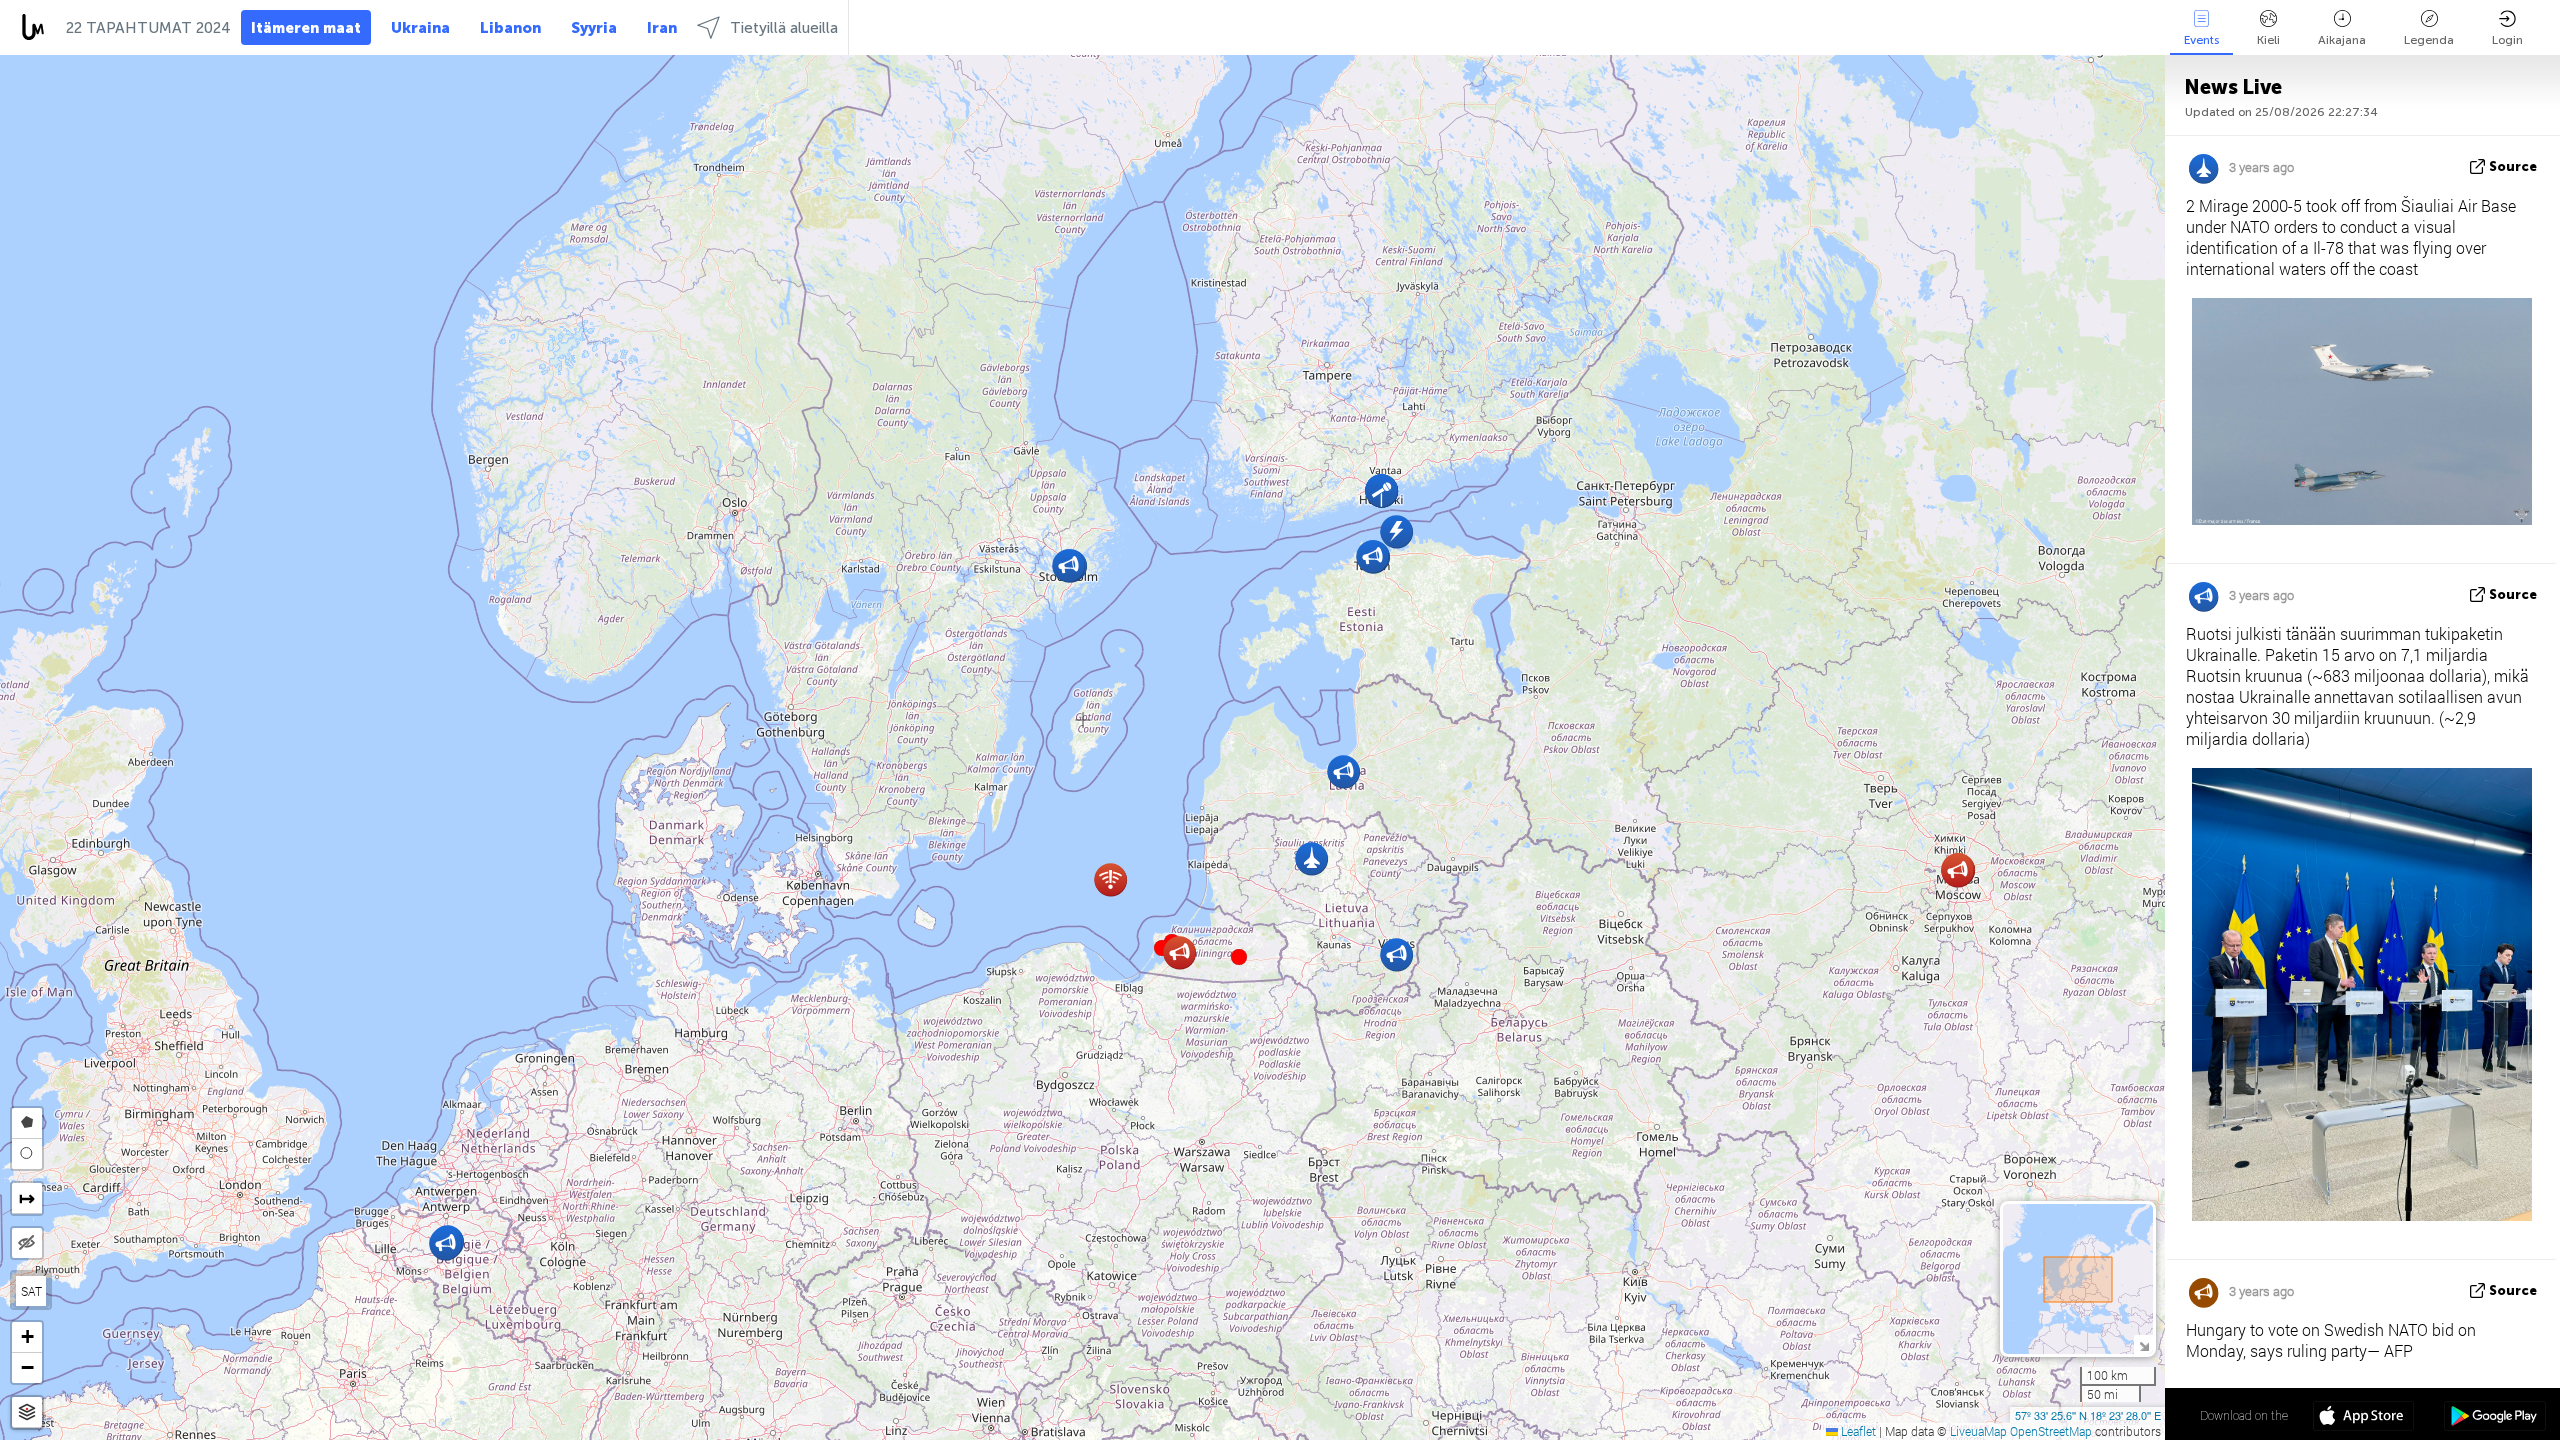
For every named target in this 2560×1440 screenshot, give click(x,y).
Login (2507, 40)
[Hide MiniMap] (2143, 1344)
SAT (31, 1291)
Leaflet (1857, 1431)
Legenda (2429, 40)
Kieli (2268, 40)
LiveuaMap (1978, 1431)
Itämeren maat (306, 28)
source (2513, 166)
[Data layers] (27, 1412)
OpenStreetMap (2051, 1431)
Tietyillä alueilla (784, 28)
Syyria (594, 28)
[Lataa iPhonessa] (2363, 1418)
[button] (1239, 957)
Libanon (510, 28)
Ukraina (420, 28)
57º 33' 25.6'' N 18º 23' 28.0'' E (2088, 1415)
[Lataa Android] (2494, 1418)
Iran (662, 28)
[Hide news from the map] (27, 1243)
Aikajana (2342, 40)
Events (2201, 40)
